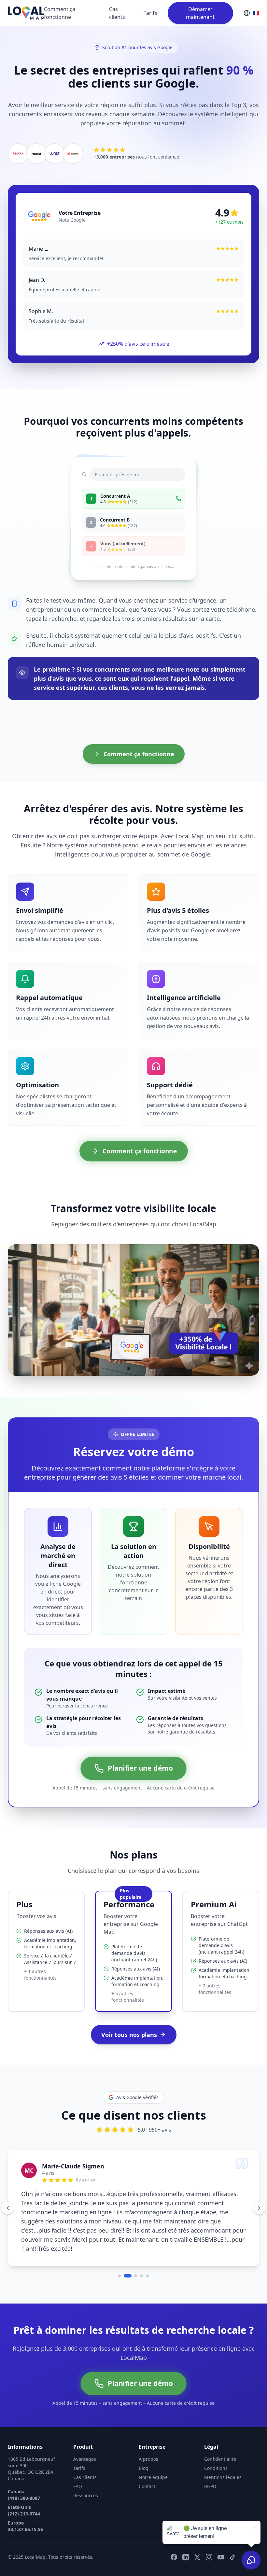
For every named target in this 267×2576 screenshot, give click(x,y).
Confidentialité (220, 2433)
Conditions (216, 2442)
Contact (147, 2460)
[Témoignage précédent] (8, 2195)
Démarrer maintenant (200, 13)
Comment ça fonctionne (60, 13)
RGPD (210, 2460)
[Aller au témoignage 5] (148, 2250)
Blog (144, 2442)
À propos (148, 2433)
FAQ (78, 2460)
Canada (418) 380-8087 (24, 2469)
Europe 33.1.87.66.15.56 (25, 2500)
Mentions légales (223, 2451)
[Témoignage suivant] (259, 2195)
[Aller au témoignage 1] (119, 2250)
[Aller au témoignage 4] (142, 2250)
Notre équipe (153, 2451)
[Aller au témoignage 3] (133, 2250)
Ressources (86, 2469)
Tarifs (150, 13)
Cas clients (117, 13)
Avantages (85, 2433)
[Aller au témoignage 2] (125, 2250)
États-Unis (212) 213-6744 (24, 2484)
